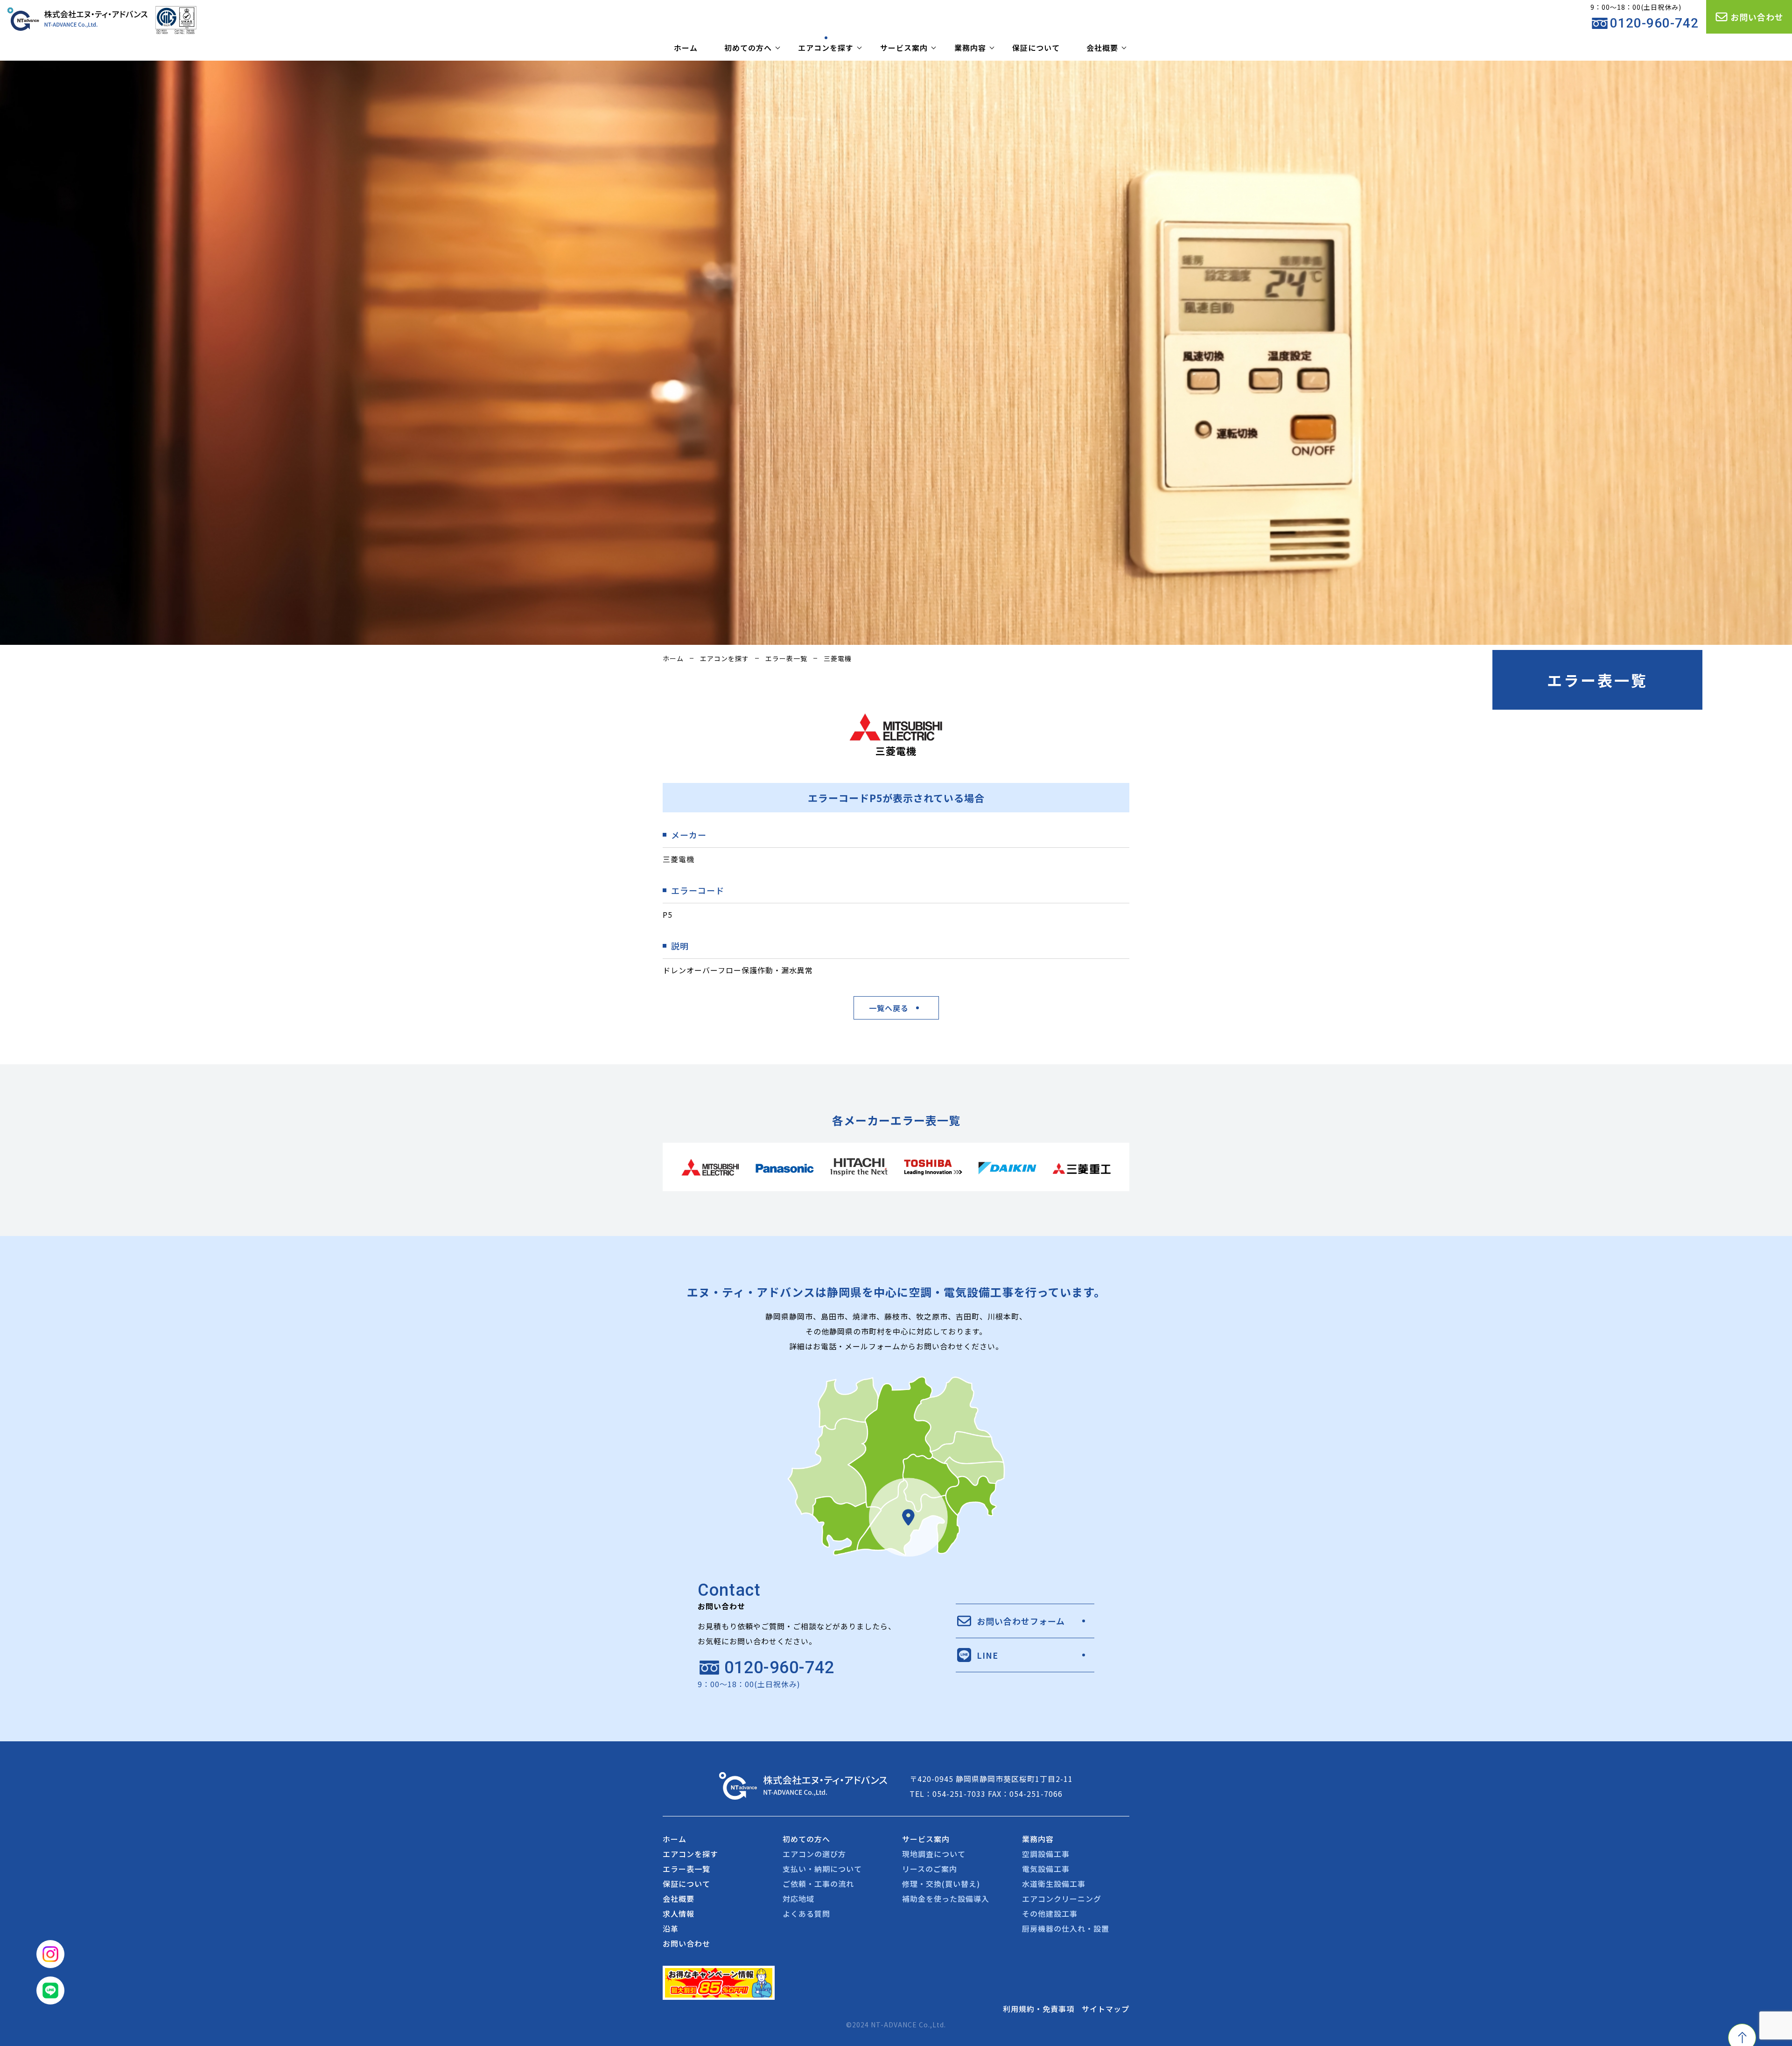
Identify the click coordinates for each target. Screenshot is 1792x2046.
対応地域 (798, 1899)
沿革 (671, 1928)
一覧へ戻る (889, 1008)
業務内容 (970, 48)
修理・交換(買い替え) (941, 1884)
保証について (1036, 48)
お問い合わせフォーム (1021, 1621)
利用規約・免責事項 (1039, 2009)
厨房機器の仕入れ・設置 (1066, 1928)
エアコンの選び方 (814, 1854)
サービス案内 (904, 48)
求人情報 (679, 1913)
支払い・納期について (822, 1869)
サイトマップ (1106, 2009)
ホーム (686, 48)
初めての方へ (748, 48)
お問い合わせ (1757, 17)
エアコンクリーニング (1062, 1899)
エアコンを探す (826, 48)
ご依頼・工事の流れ (818, 1884)
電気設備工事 (1046, 1869)
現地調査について (934, 1854)
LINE (987, 1655)
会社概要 (1102, 48)
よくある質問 (806, 1913)
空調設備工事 (1046, 1854)
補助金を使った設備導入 (946, 1899)
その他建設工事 (1050, 1913)
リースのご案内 (930, 1869)
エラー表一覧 (786, 658)
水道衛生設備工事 (1054, 1884)
